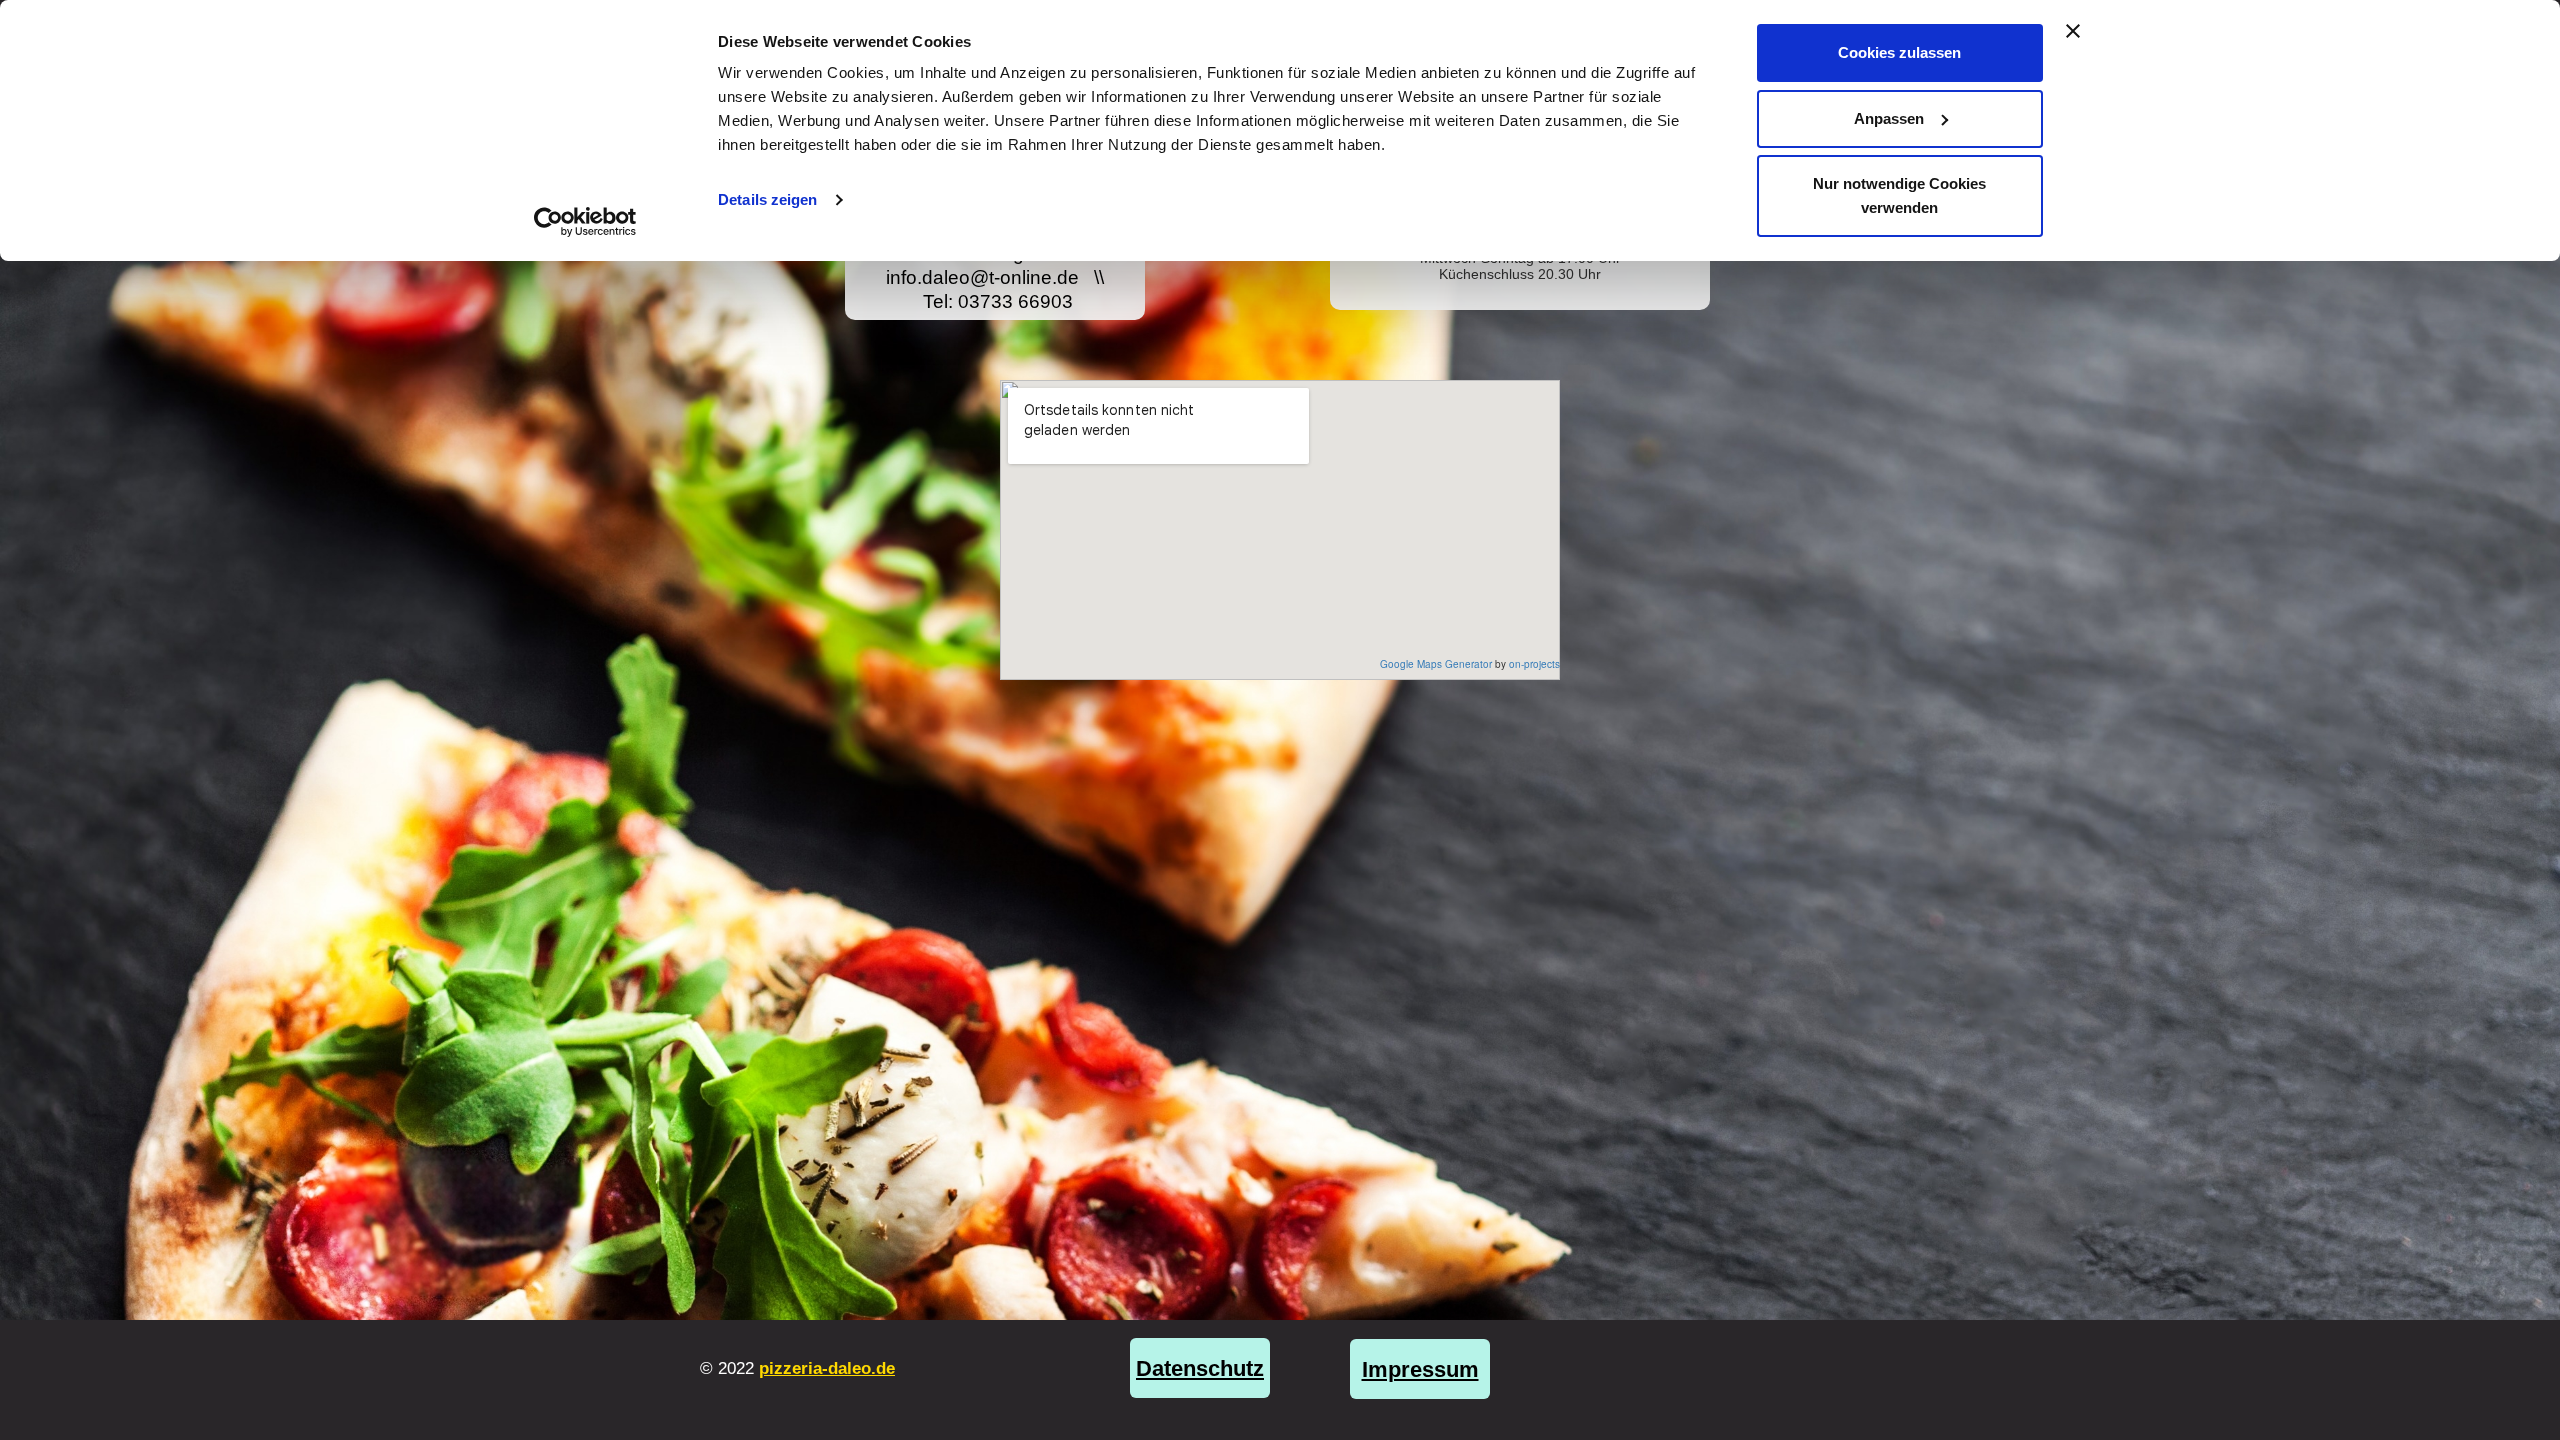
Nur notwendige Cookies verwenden (1899, 195)
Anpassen (1889, 118)
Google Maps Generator (1436, 664)
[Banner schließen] (2073, 31)
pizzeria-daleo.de (827, 1368)
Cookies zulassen (1899, 52)
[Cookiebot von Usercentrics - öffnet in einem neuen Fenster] (585, 222)
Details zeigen (767, 199)
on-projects (1534, 664)
